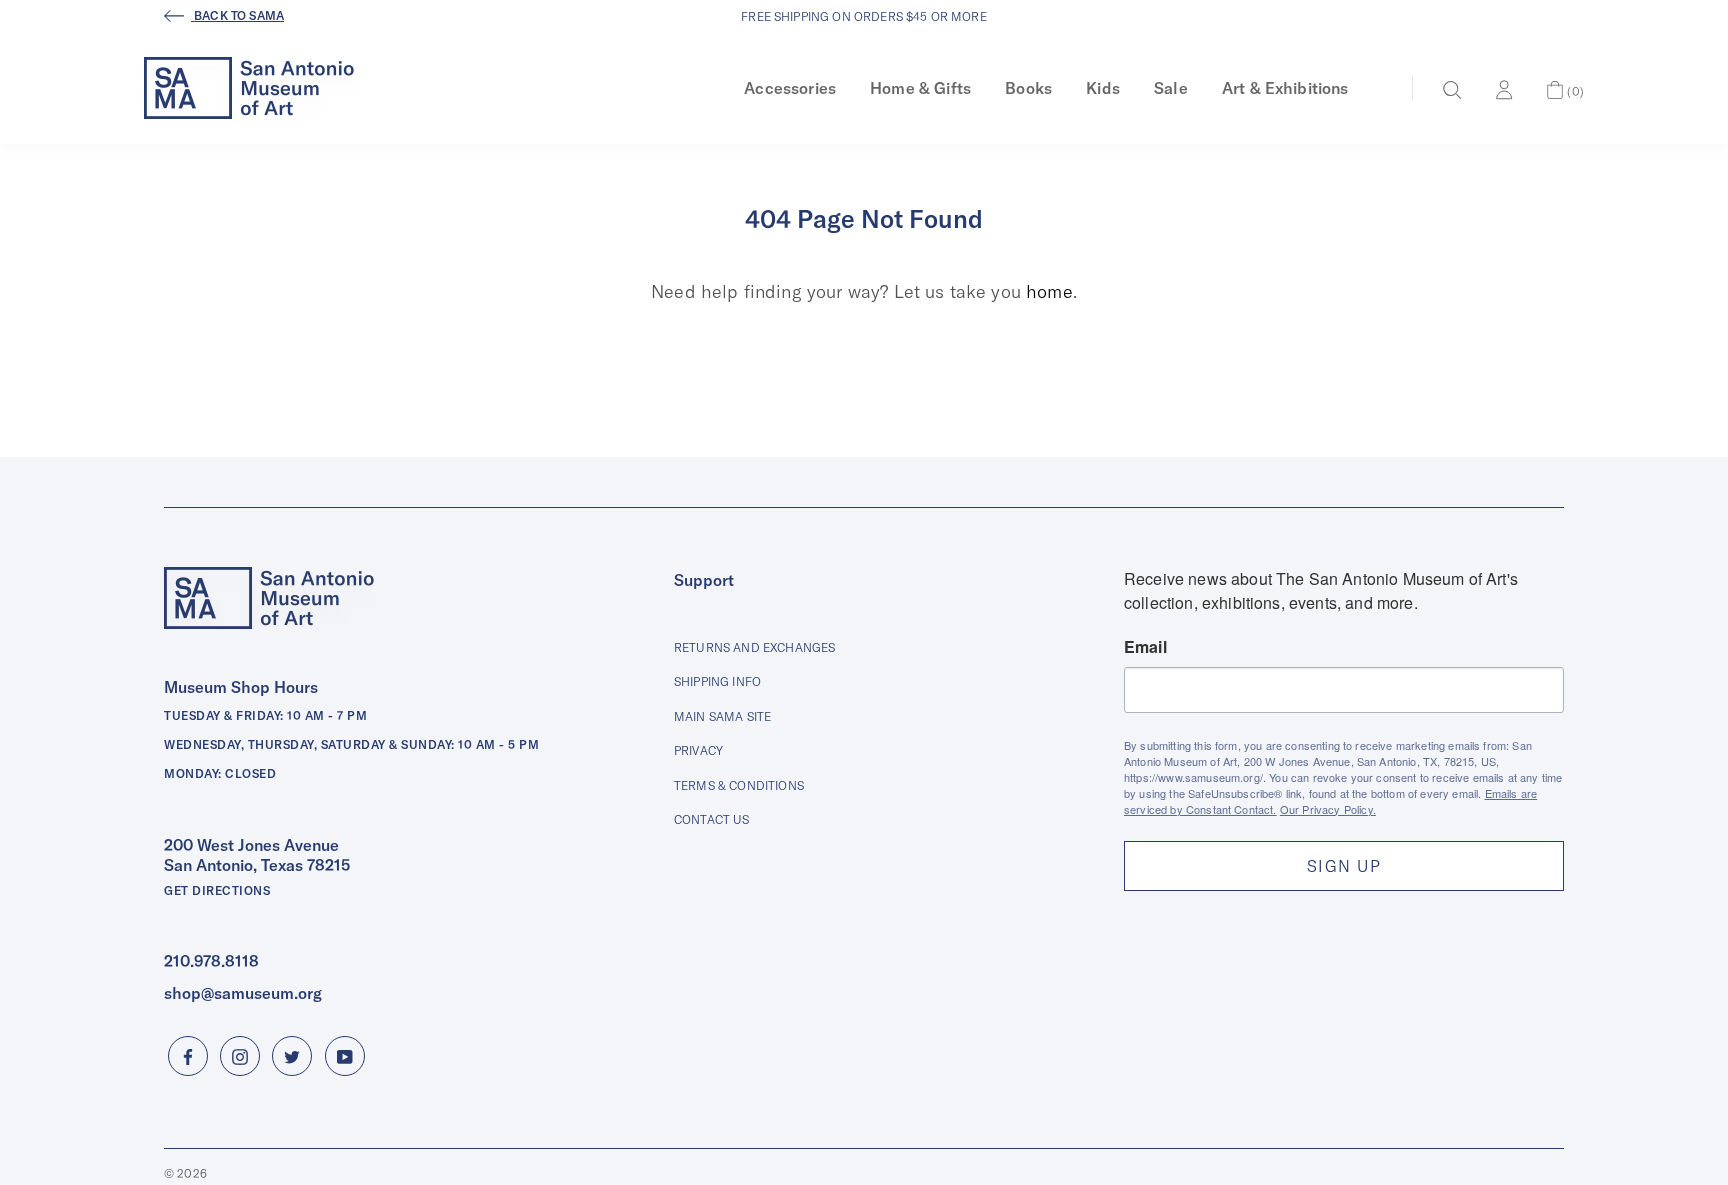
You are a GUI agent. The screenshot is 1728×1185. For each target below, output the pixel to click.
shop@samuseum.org (243, 993)
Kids (1103, 88)
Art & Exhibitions (1285, 88)
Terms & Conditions (739, 785)
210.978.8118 (211, 961)
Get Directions (217, 890)
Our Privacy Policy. (1328, 809)
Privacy (698, 750)
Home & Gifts (920, 88)
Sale (1171, 88)
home (1049, 291)
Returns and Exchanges (754, 647)
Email (1145, 647)
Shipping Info (717, 681)
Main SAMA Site (722, 716)
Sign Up (1344, 866)
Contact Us (712, 819)
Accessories (790, 88)
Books (1028, 88)
